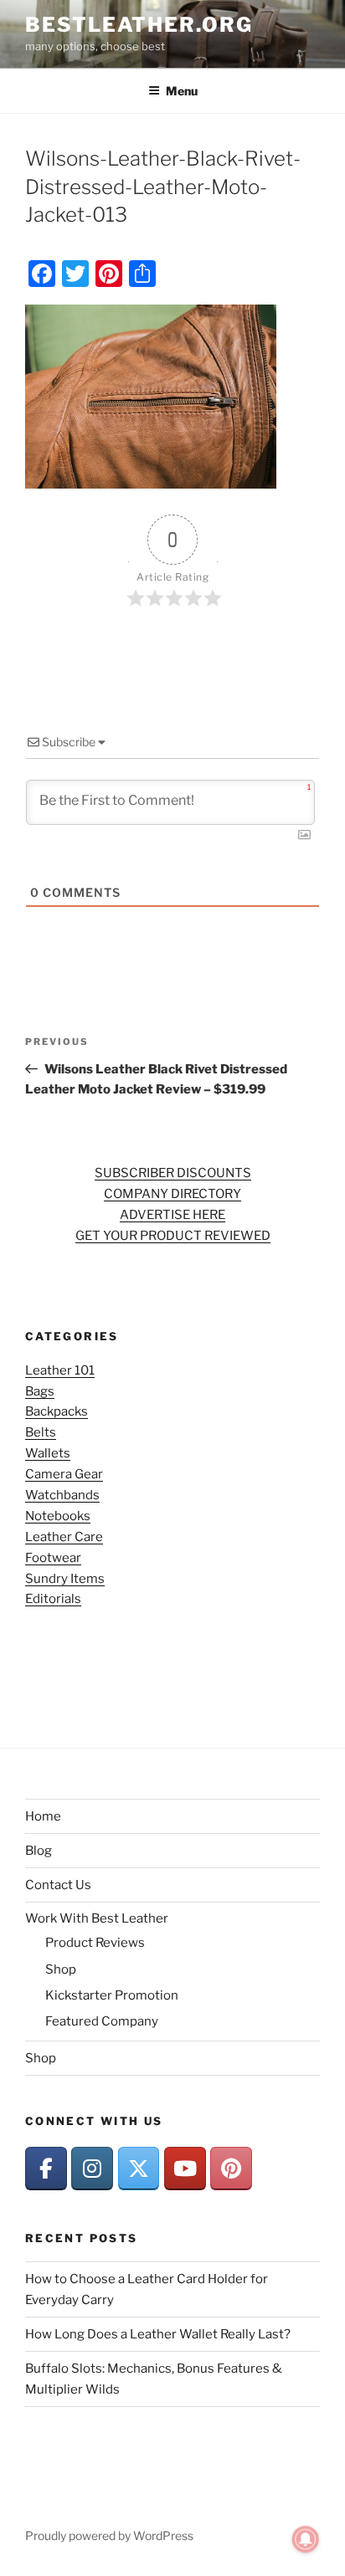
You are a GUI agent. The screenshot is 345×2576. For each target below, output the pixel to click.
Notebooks (58, 1516)
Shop (61, 1969)
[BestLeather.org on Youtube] (185, 2169)
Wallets (48, 1453)
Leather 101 (60, 1370)
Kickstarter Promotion (112, 1995)
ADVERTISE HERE (172, 1215)
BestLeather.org (139, 25)
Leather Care (64, 1537)
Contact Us (58, 1885)
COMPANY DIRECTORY (172, 1194)
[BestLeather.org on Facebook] (46, 2169)
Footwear (53, 1558)
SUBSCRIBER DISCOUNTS (173, 1173)
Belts (41, 1432)
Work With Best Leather (97, 1918)
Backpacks (57, 1411)
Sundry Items (65, 1579)
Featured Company (102, 2021)
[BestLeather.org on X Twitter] (139, 2169)
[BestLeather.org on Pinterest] (231, 2169)
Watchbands (62, 1495)
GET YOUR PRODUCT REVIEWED (173, 1236)
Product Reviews (95, 1943)
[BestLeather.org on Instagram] (92, 2169)
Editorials (53, 1599)
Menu (182, 91)
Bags (40, 1391)
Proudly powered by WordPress (109, 2535)
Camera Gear (64, 1474)
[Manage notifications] (306, 2539)
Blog (39, 1851)
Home (43, 1816)
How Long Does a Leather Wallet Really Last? (158, 2334)
